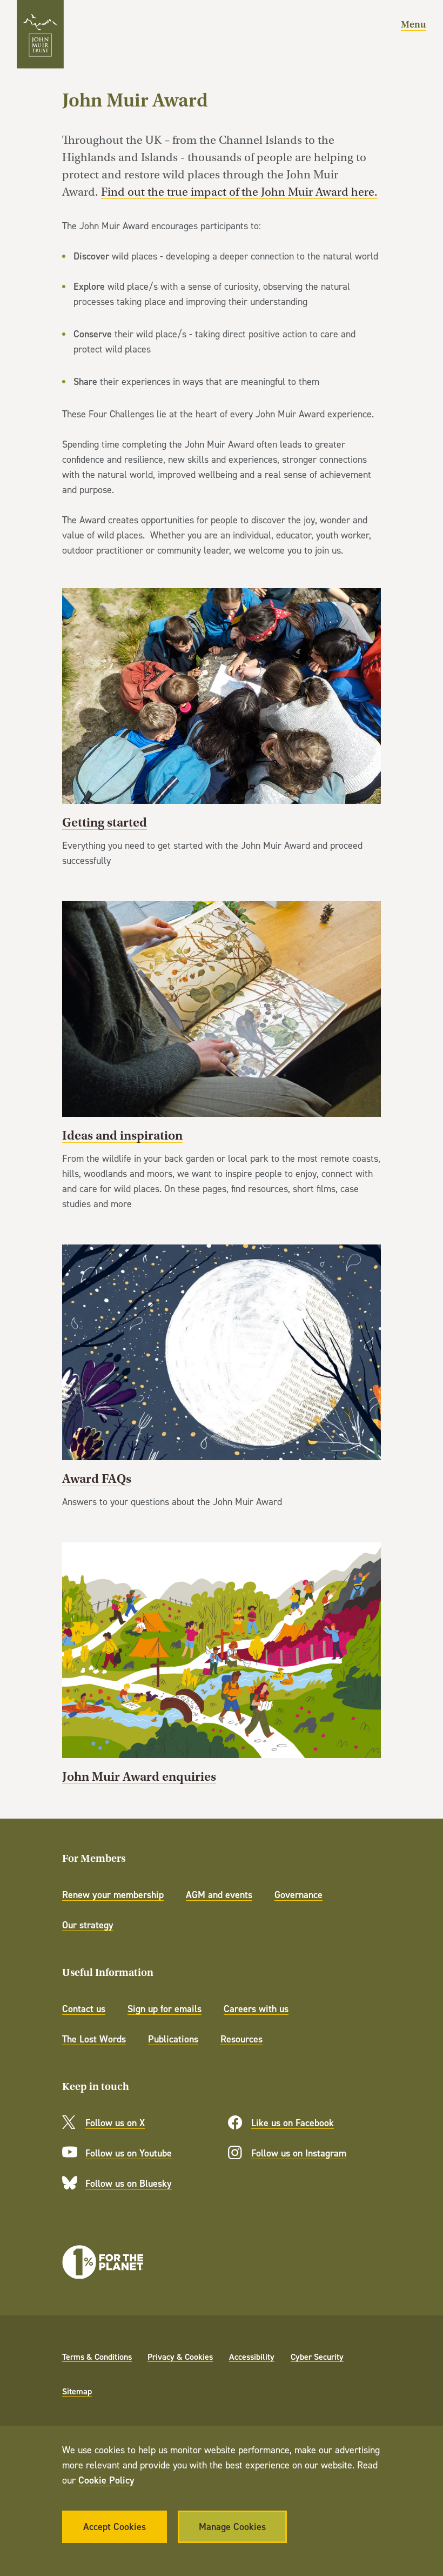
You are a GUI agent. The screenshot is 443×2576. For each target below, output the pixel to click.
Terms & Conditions (97, 2357)
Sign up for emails (165, 2009)
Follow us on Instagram (299, 2153)
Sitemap (77, 2391)
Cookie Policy (106, 2480)
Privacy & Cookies (180, 2357)
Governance (298, 1895)
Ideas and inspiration (222, 1056)
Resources (241, 2039)
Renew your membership (113, 1895)
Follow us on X (115, 2123)
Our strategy (88, 1925)
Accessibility (252, 2357)
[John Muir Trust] (40, 34)
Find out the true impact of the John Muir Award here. (239, 192)
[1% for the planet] (103, 2262)
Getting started (222, 728)
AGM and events (219, 1895)
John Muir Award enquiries (222, 1664)
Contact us (84, 2009)
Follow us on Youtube (129, 2153)
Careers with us (256, 2009)
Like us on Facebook (293, 2123)
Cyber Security (317, 2357)
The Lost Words (94, 2039)
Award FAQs (222, 1377)
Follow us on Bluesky (129, 2183)
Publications (173, 2039)
